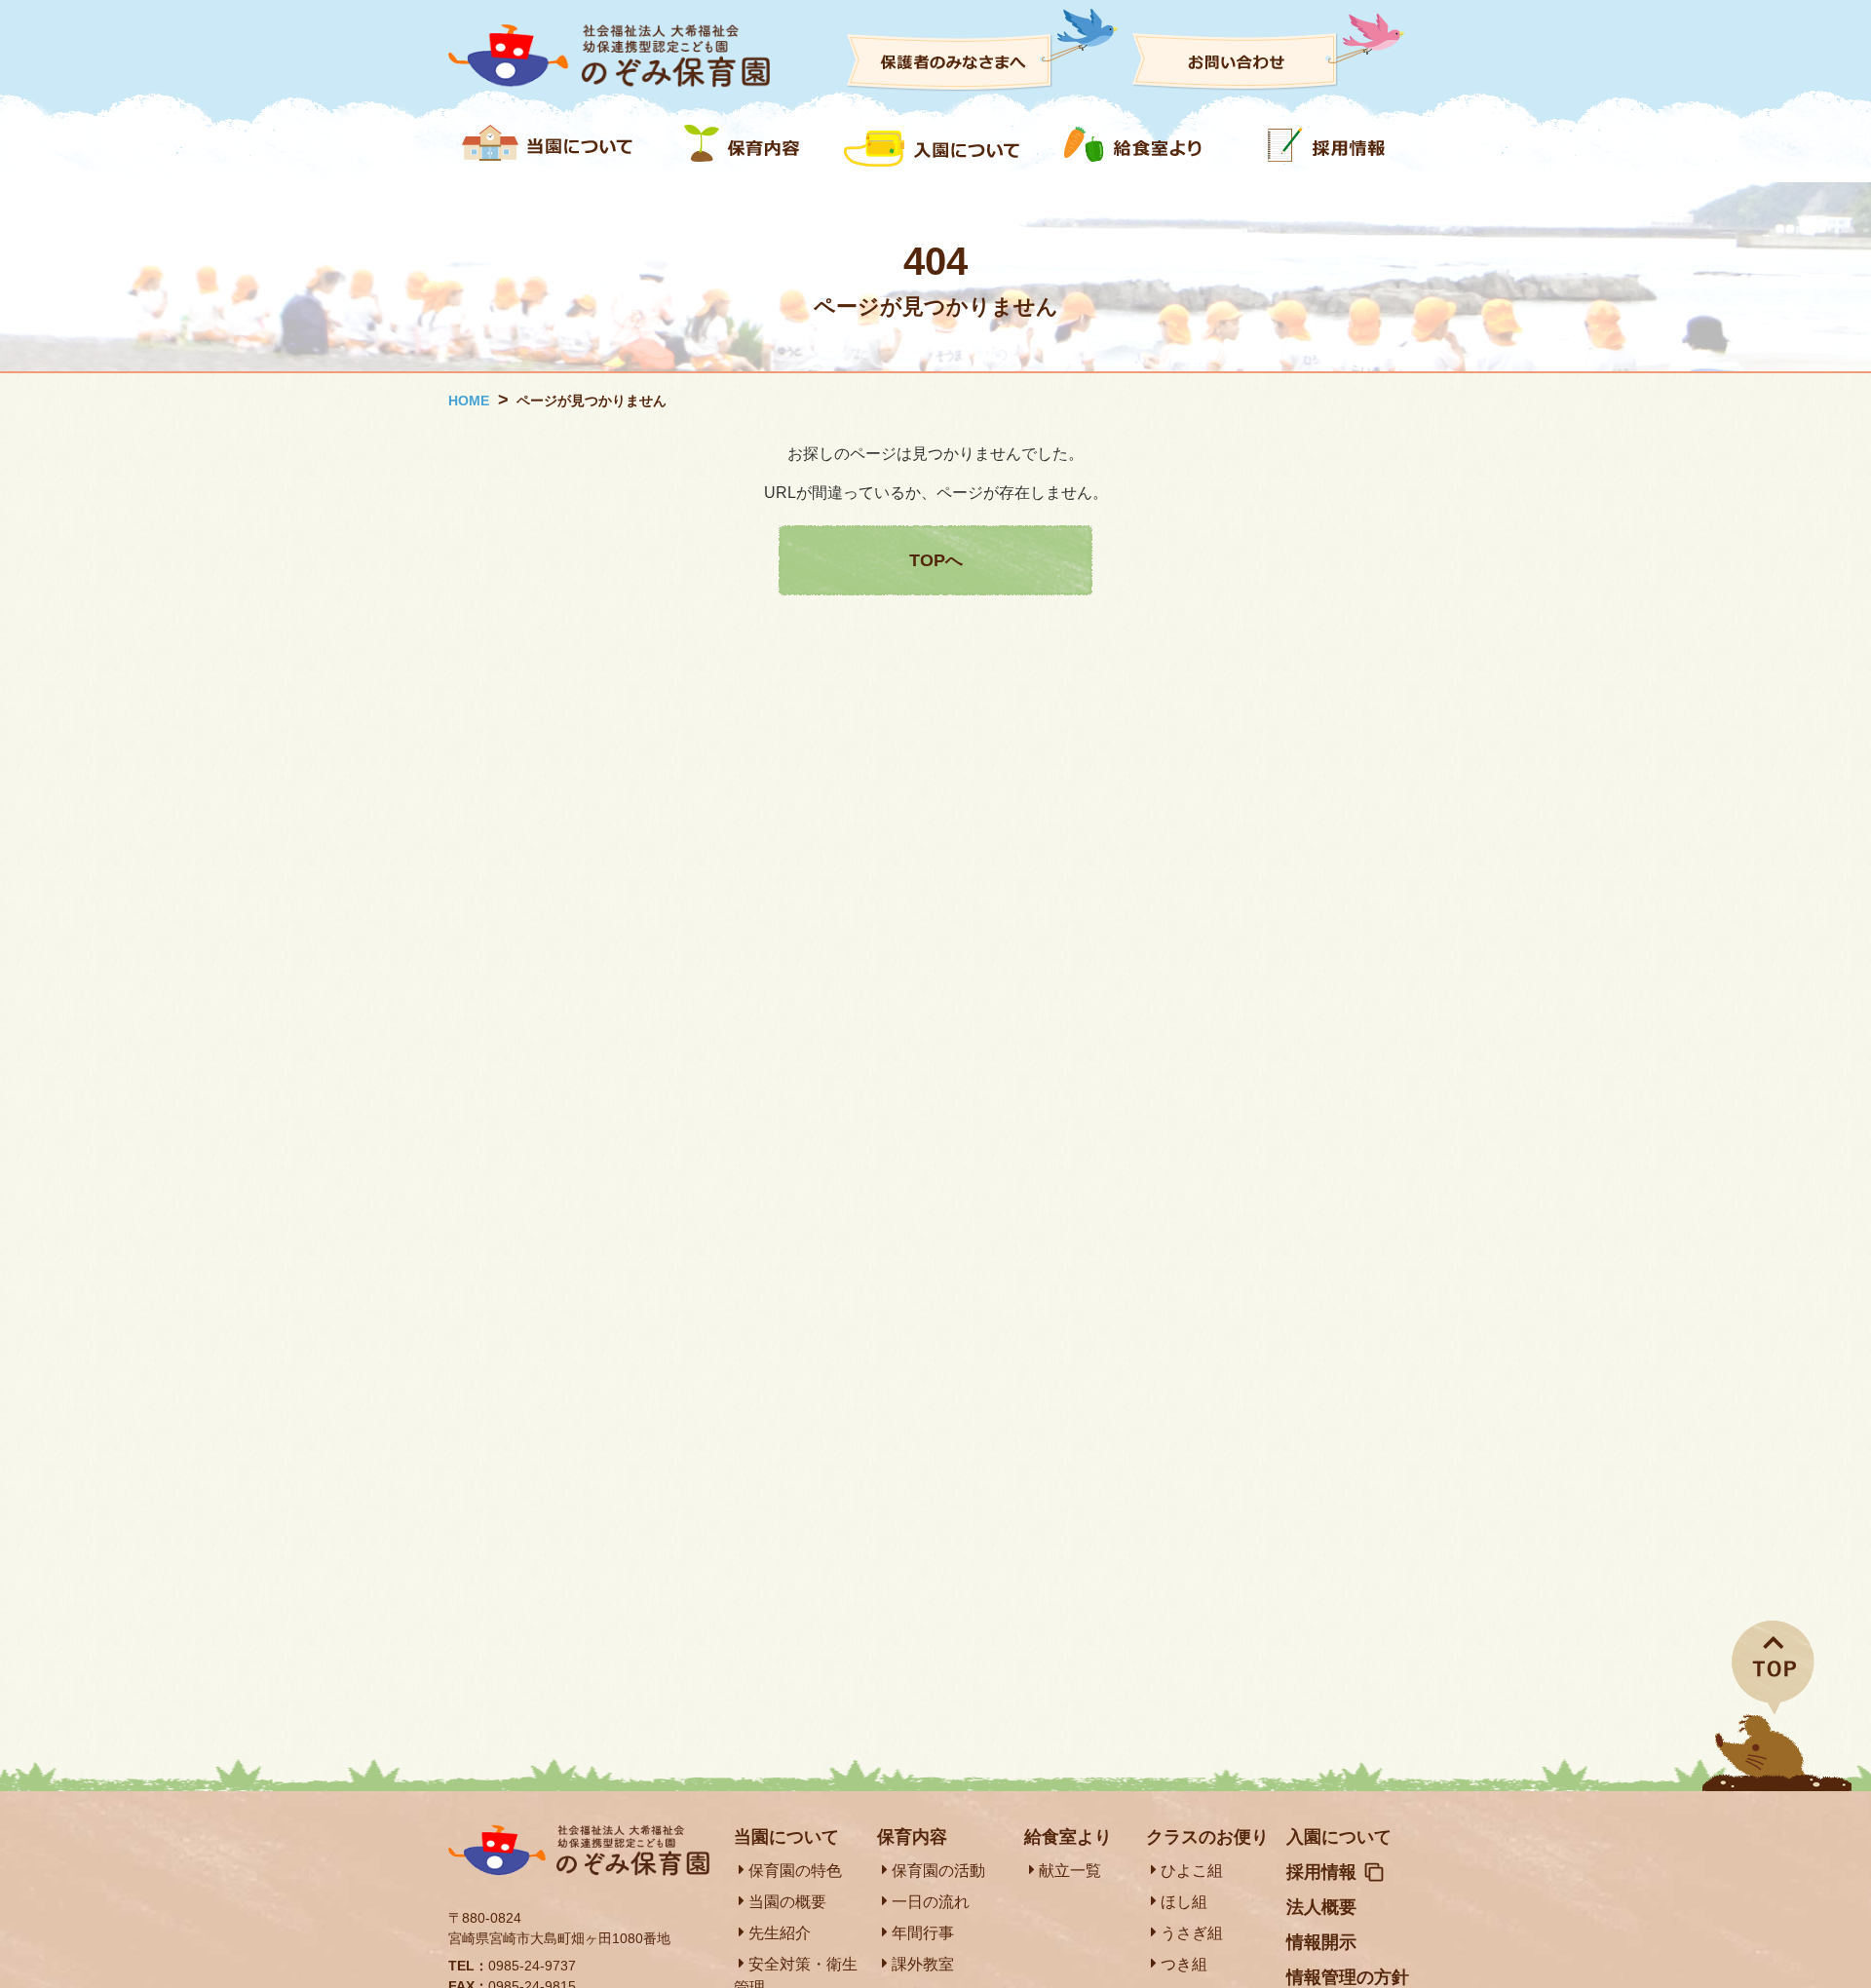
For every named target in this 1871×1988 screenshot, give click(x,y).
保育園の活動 (938, 1871)
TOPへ (936, 560)
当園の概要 (787, 1902)
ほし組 (1184, 1902)
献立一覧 (1070, 1871)
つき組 (1184, 1964)
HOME (469, 401)
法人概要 (1321, 1907)
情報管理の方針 (1348, 1977)
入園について (1339, 1837)
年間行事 (923, 1933)
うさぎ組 (1192, 1933)
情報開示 (1321, 1942)
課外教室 (923, 1964)
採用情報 (1321, 1872)
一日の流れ (931, 1902)
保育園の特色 (795, 1871)
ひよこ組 (1192, 1871)
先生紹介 (780, 1933)
